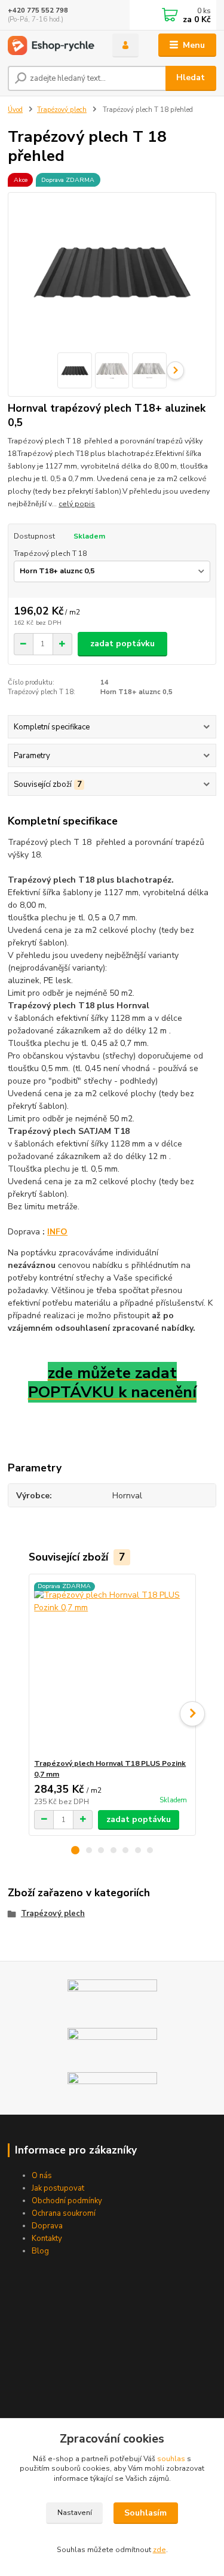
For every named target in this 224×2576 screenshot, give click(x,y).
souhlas (171, 2459)
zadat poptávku (122, 644)
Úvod (15, 110)
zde (159, 2550)
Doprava (47, 2226)
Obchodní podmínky (67, 2201)
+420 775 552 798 (38, 10)
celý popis (77, 504)
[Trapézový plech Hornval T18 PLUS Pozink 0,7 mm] (112, 1666)
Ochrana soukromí (64, 2213)
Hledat (191, 77)
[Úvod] (51, 45)
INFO (57, 1232)
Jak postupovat (58, 2188)
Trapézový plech (62, 110)
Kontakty (47, 2239)
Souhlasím (145, 2513)
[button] (75, 1850)
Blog (40, 2251)
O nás (42, 2176)
